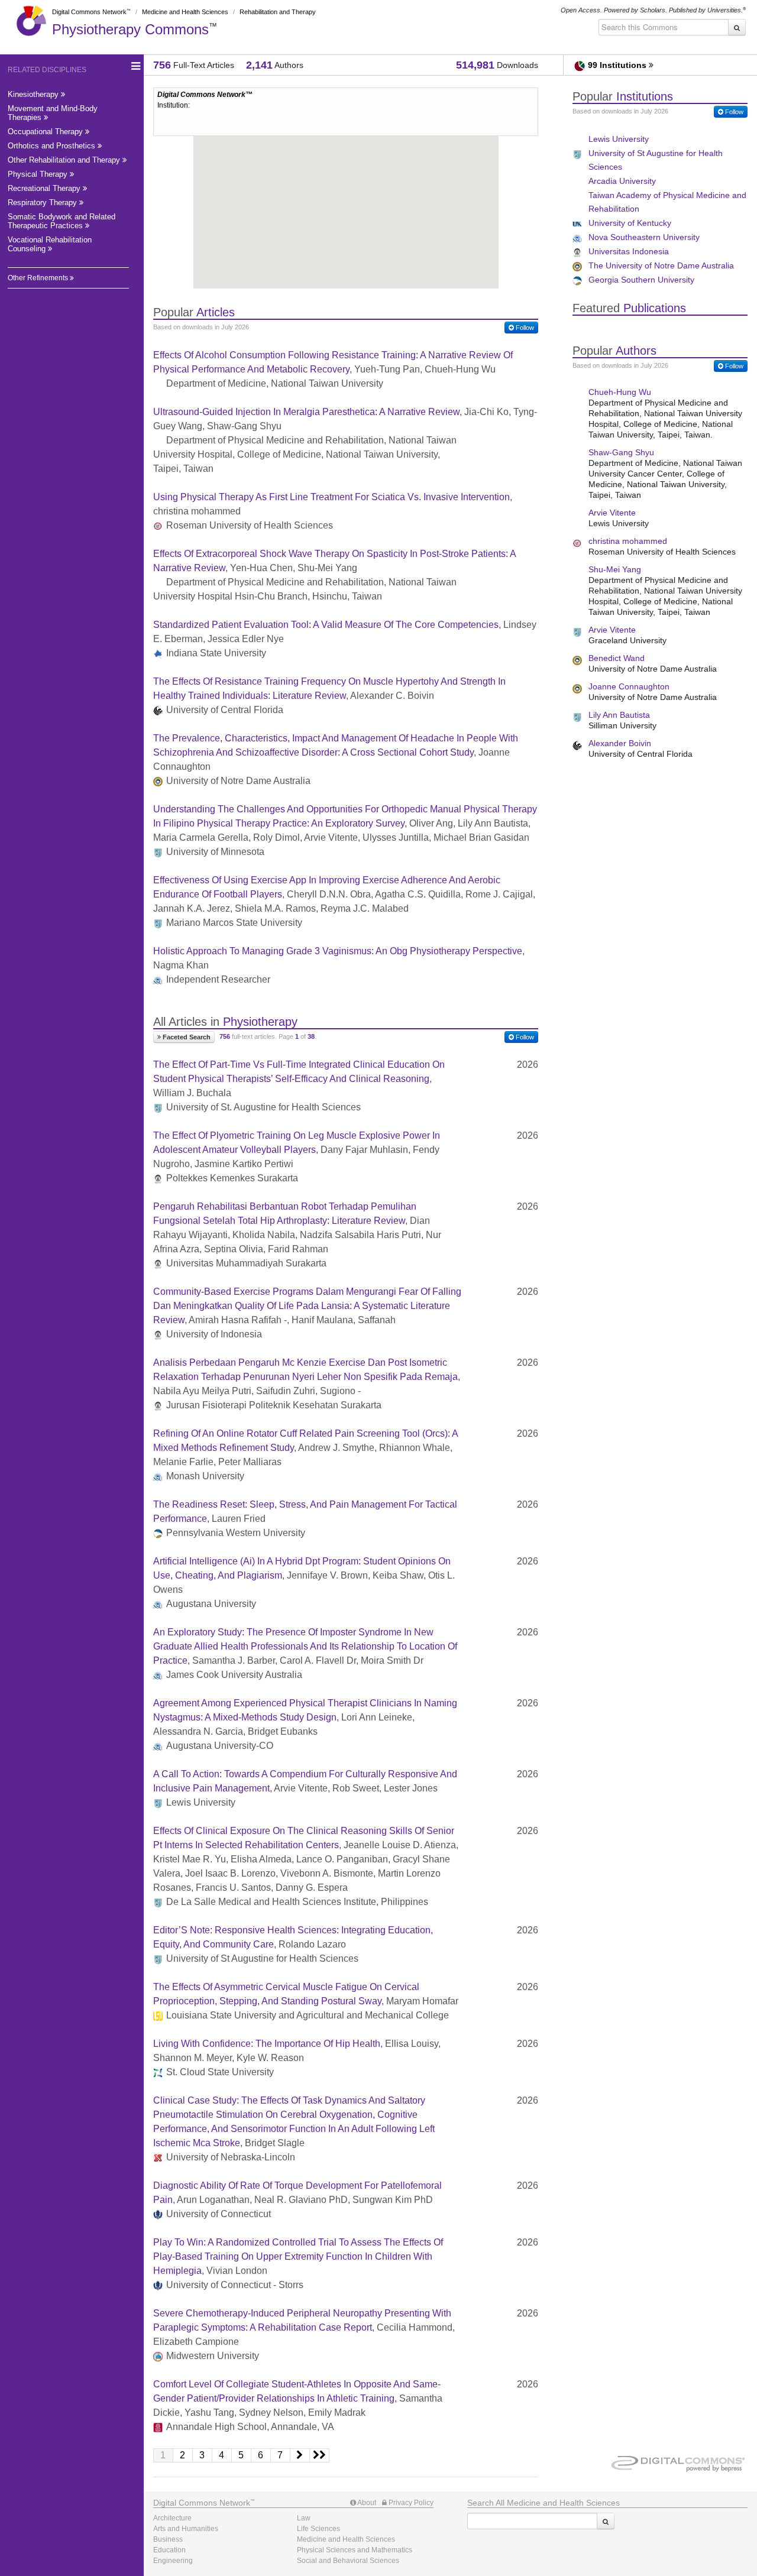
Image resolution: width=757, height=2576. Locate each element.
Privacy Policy (410, 2503)
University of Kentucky (630, 223)
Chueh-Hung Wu (620, 392)
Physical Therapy (39, 174)
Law (304, 2518)
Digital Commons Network (89, 12)
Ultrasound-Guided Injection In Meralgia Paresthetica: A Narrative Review (306, 412)
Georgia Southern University (641, 280)
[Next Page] (300, 2455)
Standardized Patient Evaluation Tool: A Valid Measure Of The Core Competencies (326, 625)
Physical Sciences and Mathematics (355, 2550)
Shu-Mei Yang (615, 569)
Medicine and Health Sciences (185, 12)
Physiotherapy (130, 29)
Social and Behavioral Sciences (348, 2561)
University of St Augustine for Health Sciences (656, 160)
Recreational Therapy (45, 188)
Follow (524, 328)
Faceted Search (186, 1037)
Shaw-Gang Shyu (621, 452)
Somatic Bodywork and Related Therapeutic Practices (62, 221)
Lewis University (619, 139)
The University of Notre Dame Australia (661, 265)
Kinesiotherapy (34, 94)
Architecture (172, 2518)
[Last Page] (320, 2455)
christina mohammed (628, 541)
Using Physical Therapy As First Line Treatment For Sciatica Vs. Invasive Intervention (331, 497)
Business (168, 2539)
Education (169, 2550)
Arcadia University (622, 181)
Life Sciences (318, 2529)
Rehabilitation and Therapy (278, 12)
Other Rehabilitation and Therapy (65, 160)
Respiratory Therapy (43, 202)
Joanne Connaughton (629, 686)
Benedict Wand (617, 658)
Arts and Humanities (186, 2529)
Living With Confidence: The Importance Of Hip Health (267, 2044)
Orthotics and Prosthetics (53, 146)
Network (202, 2503)
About (366, 2503)
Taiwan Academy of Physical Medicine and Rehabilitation (667, 202)
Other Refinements (39, 278)
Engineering (173, 2561)
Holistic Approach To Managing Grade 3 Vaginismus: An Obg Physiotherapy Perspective (338, 951)
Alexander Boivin (620, 743)
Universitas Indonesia (629, 251)
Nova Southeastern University (644, 237)
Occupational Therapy (46, 132)
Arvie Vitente (612, 513)
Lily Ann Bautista (619, 715)
